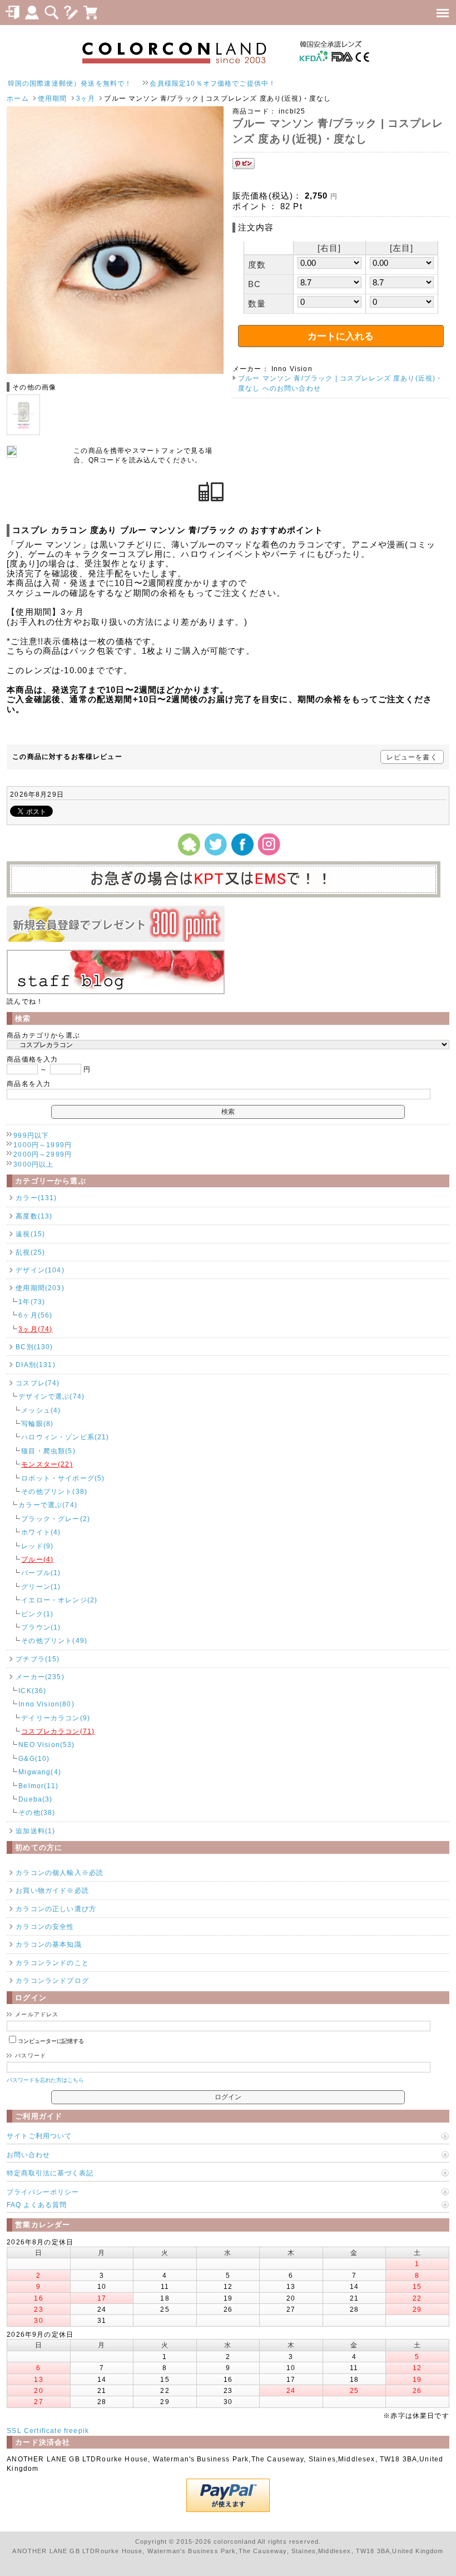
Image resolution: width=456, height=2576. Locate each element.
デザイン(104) (40, 1270)
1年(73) (32, 1302)
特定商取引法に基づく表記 (50, 2173)
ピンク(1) (37, 1614)
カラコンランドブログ (52, 1980)
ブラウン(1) (41, 1627)
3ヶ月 (86, 98)
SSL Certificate (34, 2431)
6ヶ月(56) (35, 1315)
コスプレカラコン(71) (58, 1731)
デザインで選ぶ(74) (51, 1396)
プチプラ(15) (38, 1659)
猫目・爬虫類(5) (48, 1451)
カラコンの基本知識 (48, 1944)
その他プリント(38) (54, 1491)
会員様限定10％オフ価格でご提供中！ (170, 83)
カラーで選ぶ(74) (48, 1505)
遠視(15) (30, 1234)
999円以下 (31, 1135)
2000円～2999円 (43, 1154)
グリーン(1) (41, 1586)
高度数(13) (34, 1216)
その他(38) (37, 1812)
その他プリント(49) (54, 1640)
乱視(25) (30, 1252)
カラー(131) (36, 1198)
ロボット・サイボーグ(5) (63, 1478)
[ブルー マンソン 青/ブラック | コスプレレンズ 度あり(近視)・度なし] (115, 371)
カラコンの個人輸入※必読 (60, 1872)
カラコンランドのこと (52, 1963)
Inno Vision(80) (46, 1704)
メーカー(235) (40, 1677)
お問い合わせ (28, 2155)
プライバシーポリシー (43, 2192)
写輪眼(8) (37, 1423)
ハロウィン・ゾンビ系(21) (65, 1437)
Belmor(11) (38, 1786)
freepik (76, 2431)
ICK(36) (32, 1691)
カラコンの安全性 (45, 1926)
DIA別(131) (35, 1365)
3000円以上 (33, 1164)
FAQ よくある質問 (37, 2205)
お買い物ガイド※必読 (52, 1890)
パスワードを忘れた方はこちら (45, 2080)
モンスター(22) (47, 1464)
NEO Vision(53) (46, 1745)
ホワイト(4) (41, 1532)
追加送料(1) (35, 1831)
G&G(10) (34, 1758)
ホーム (18, 98)
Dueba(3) (35, 1799)
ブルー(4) (37, 1559)
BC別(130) (34, 1347)
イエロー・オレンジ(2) (59, 1600)
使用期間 (53, 98)
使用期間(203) (40, 1288)
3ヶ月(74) (35, 1329)
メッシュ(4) (41, 1410)
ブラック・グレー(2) (56, 1519)
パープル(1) (41, 1573)
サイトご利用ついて (39, 2136)
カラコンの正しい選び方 (56, 1909)
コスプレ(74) (38, 1383)
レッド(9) (37, 1546)
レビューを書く (412, 757)
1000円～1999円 (43, 1145)
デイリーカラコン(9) (56, 1718)
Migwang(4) (40, 1772)
